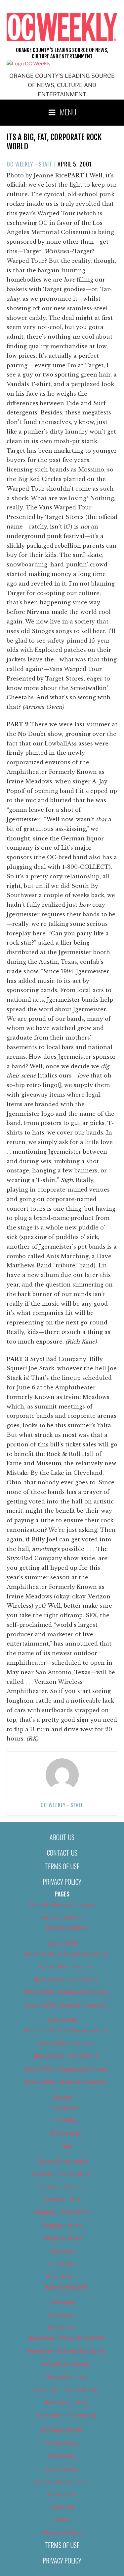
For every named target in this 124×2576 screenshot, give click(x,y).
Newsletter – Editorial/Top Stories (66, 2351)
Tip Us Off (62, 2507)
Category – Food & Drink (62, 2212)
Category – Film (62, 2199)
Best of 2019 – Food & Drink (66, 2056)
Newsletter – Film (66, 2377)
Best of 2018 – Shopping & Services (66, 1992)
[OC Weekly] (29, 64)
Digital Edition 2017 (66, 2287)
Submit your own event (62, 2482)
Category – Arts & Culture (62, 2174)
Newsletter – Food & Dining (66, 2390)
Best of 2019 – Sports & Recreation (66, 2082)
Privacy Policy (62, 1882)
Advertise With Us (62, 1918)
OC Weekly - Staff (30, 164)
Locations (66, 2120)
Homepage (62, 2302)
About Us (62, 1837)
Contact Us (62, 1853)
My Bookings (66, 2133)
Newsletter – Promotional (66, 2415)
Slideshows (62, 2456)
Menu (68, 112)
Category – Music (62, 2225)
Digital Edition (62, 2277)
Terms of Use (62, 1866)
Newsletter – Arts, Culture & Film (66, 2338)
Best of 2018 (62, 1943)
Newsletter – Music (66, 2403)
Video (62, 2520)
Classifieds (62, 2251)
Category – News (62, 2238)
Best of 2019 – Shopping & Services (66, 2069)
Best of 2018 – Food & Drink (66, 1980)
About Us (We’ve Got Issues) (62, 1905)
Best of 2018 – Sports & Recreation (66, 2005)
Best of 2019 (62, 2020)
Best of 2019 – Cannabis (66, 2044)
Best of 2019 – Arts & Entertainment (66, 2031)
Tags (66, 2146)
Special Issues (62, 2469)
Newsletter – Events (66, 2364)
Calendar (62, 2097)
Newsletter (62, 2315)
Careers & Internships (62, 2161)
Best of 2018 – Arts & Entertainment (66, 1954)
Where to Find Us (62, 2533)
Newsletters (62, 2328)
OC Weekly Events (62, 2430)
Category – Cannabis (62, 2187)
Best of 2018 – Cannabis (66, 1967)
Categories (66, 2107)
